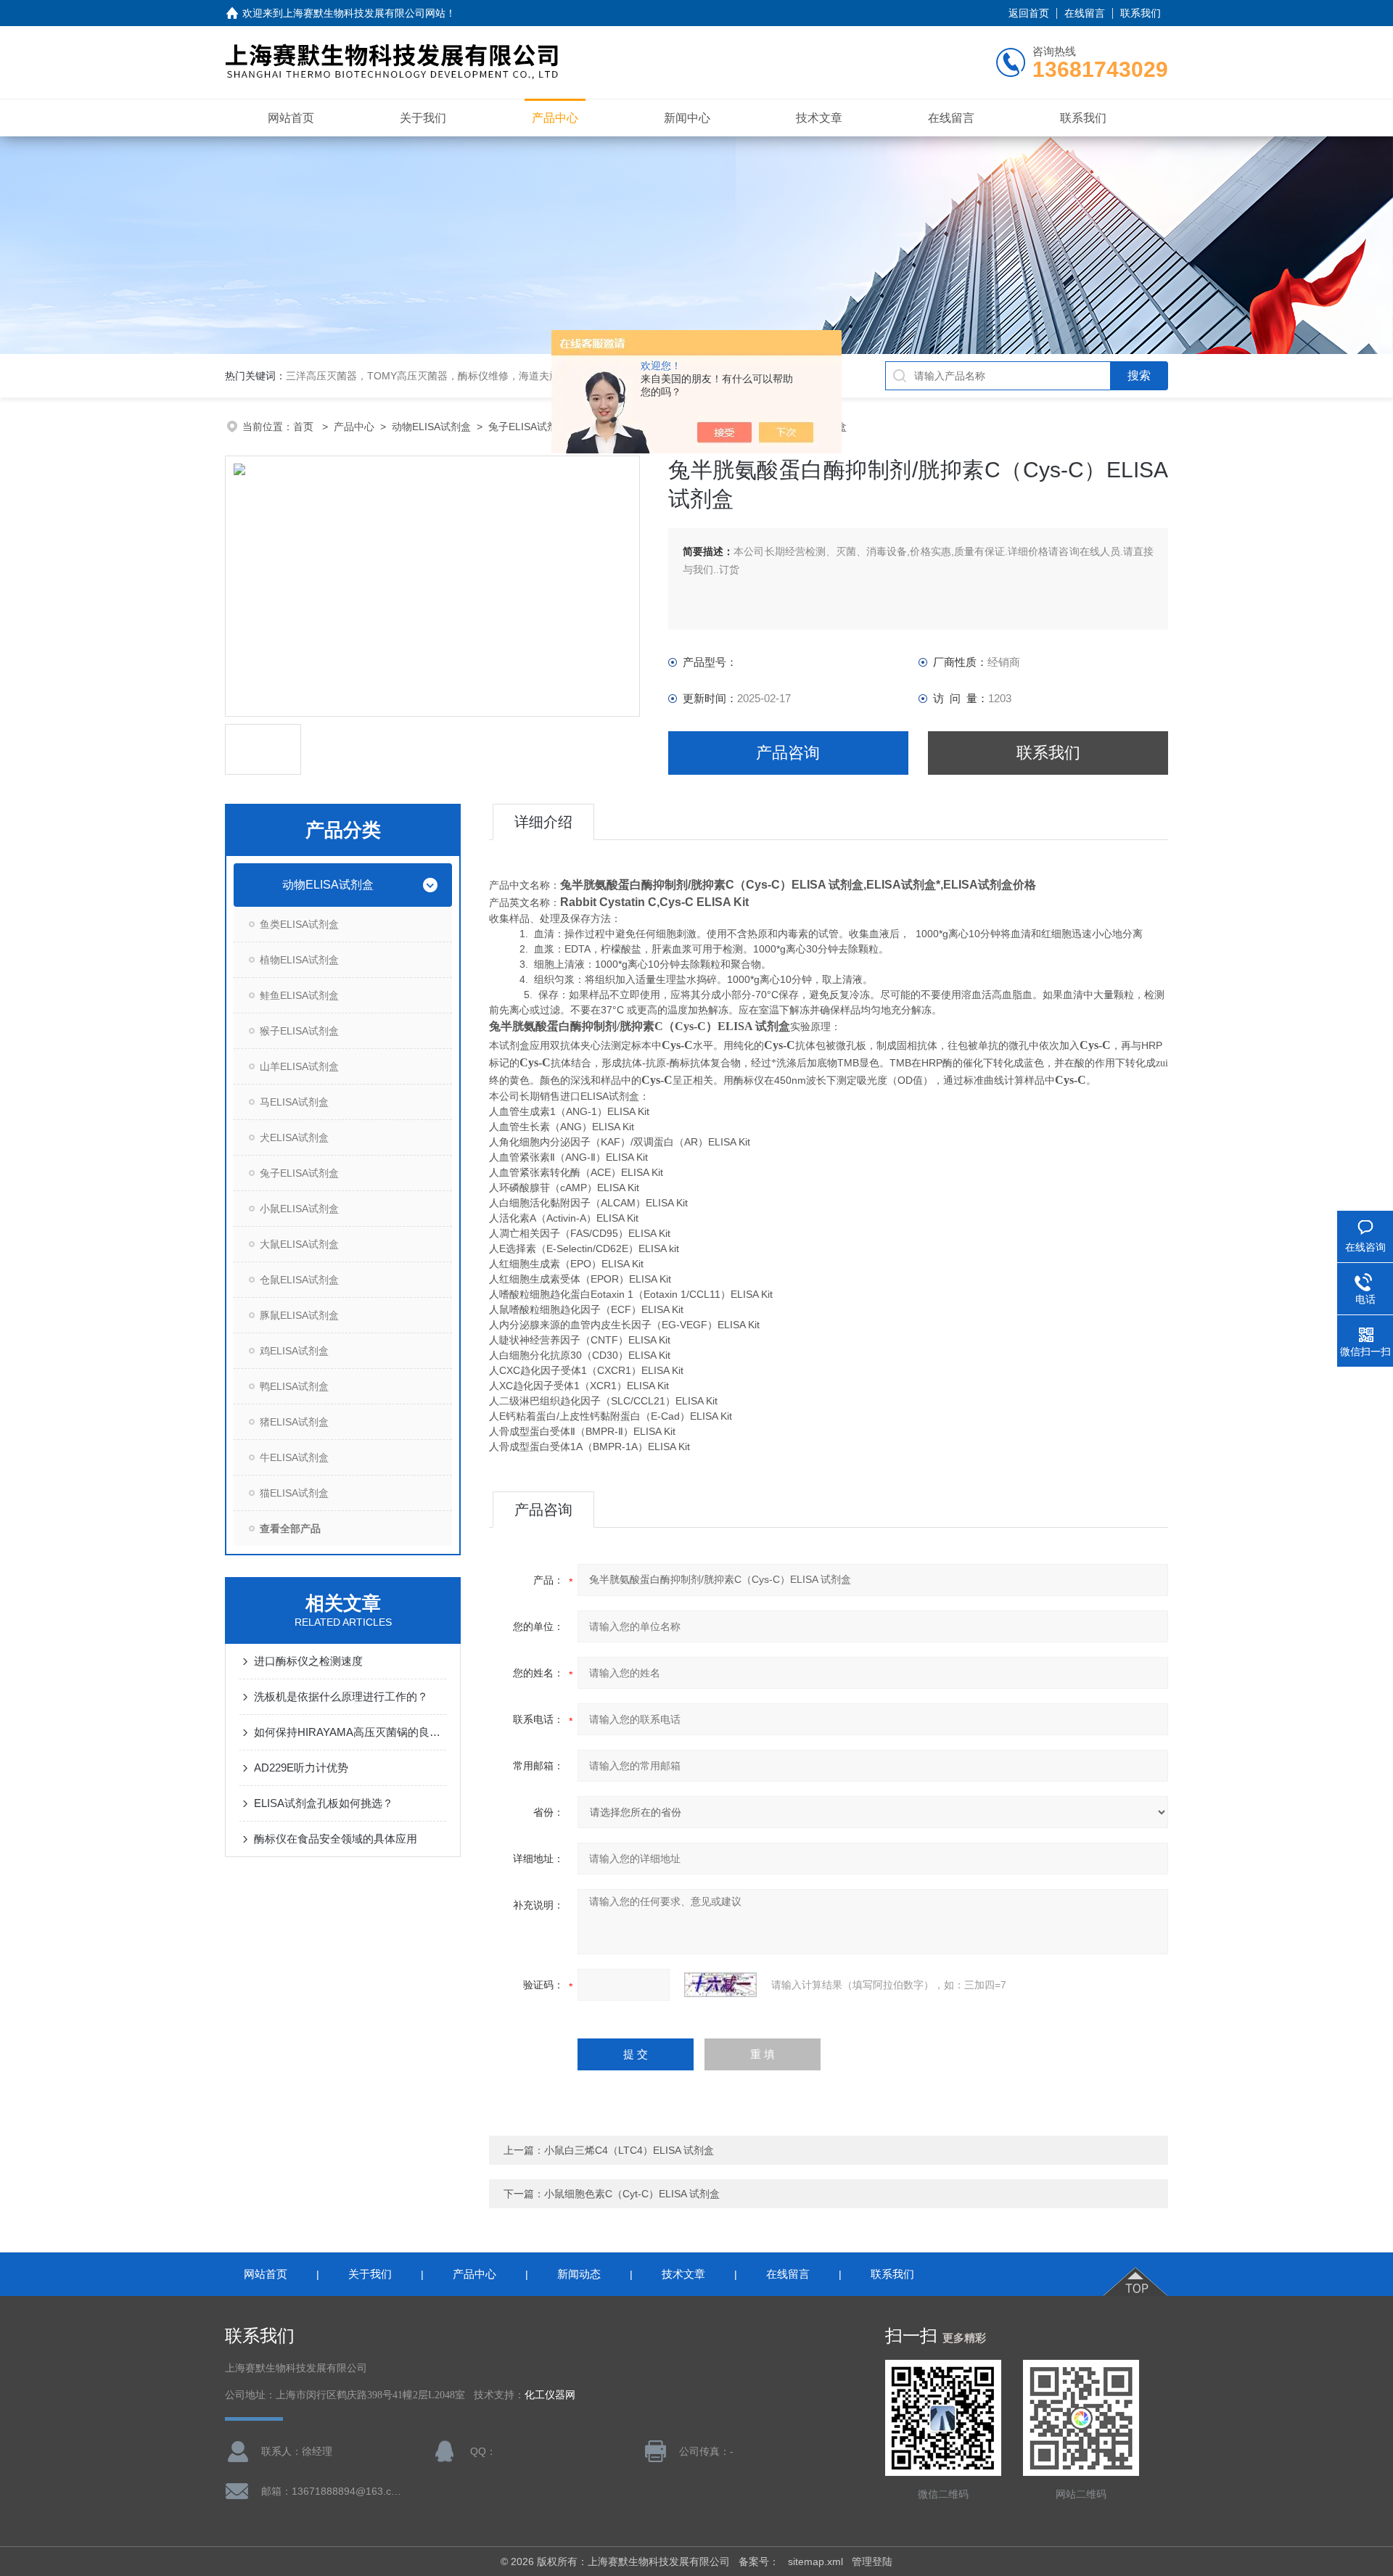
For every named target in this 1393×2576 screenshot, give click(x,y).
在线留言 (1085, 13)
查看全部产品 (290, 1528)
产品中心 (555, 118)
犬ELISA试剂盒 (294, 1137)
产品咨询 (788, 753)
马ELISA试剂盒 (294, 1102)
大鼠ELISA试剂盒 (299, 1244)
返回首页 (1029, 13)
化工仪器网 (550, 2395)
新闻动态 (579, 2274)
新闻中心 (687, 118)
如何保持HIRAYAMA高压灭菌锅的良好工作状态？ (350, 1732)
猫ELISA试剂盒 (294, 1493)
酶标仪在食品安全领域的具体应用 (336, 1839)
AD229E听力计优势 (301, 1768)
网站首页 (291, 118)
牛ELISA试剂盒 (294, 1457)
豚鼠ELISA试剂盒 (299, 1315)
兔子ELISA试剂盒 (528, 427)
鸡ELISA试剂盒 (294, 1351)
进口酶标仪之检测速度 (308, 1661)
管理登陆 (872, 2561)
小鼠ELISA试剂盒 (299, 1209)
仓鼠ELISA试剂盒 (299, 1280)
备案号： (759, 2561)
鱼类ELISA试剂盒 (299, 924)
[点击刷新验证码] (720, 1985)
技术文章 (819, 118)
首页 (305, 427)
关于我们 (423, 118)
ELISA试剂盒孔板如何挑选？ (324, 1803)
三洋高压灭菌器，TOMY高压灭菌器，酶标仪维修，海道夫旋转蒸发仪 (443, 376)
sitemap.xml (815, 2561)
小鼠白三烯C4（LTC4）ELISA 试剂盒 (629, 2150)
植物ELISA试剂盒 (299, 960)
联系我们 (1141, 13)
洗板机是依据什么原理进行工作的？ (341, 1696)
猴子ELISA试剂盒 (299, 1031)
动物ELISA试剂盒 (431, 427)
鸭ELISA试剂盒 (294, 1386)
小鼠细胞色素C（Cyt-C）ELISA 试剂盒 (632, 2194)
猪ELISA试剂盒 (294, 1422)
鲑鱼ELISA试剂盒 (299, 995)
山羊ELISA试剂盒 (299, 1066)
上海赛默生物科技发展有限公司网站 (364, 13)
